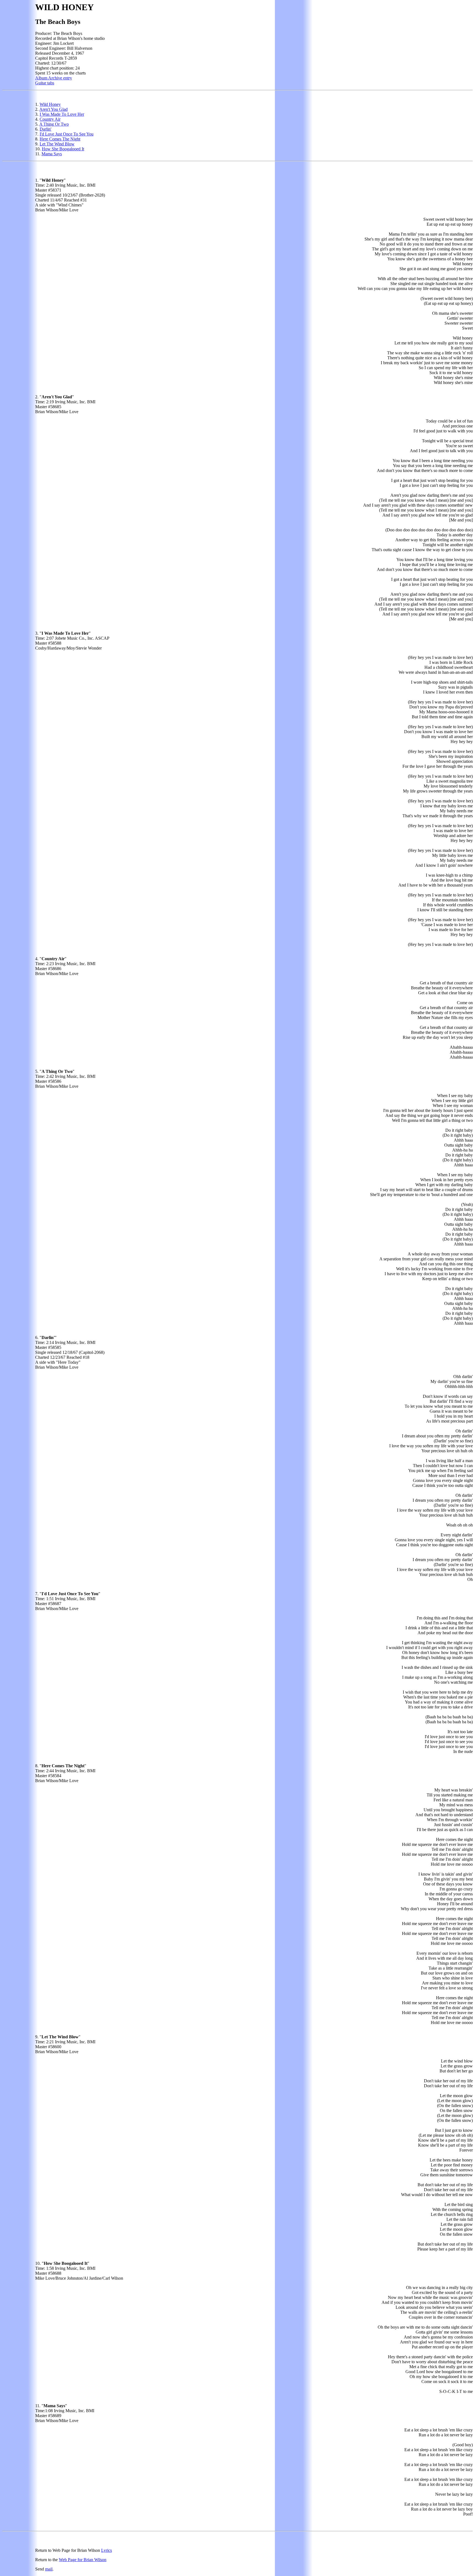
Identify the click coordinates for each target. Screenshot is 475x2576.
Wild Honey (50, 104)
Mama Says (52, 154)
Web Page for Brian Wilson (83, 2560)
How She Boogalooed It (63, 149)
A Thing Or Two (54, 124)
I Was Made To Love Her (62, 114)
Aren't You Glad (53, 109)
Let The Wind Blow (57, 144)
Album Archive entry (54, 78)
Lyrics (107, 2550)
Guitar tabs (45, 83)
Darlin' (45, 129)
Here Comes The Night (60, 139)
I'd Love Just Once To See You (67, 134)
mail (49, 2569)
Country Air (50, 119)
